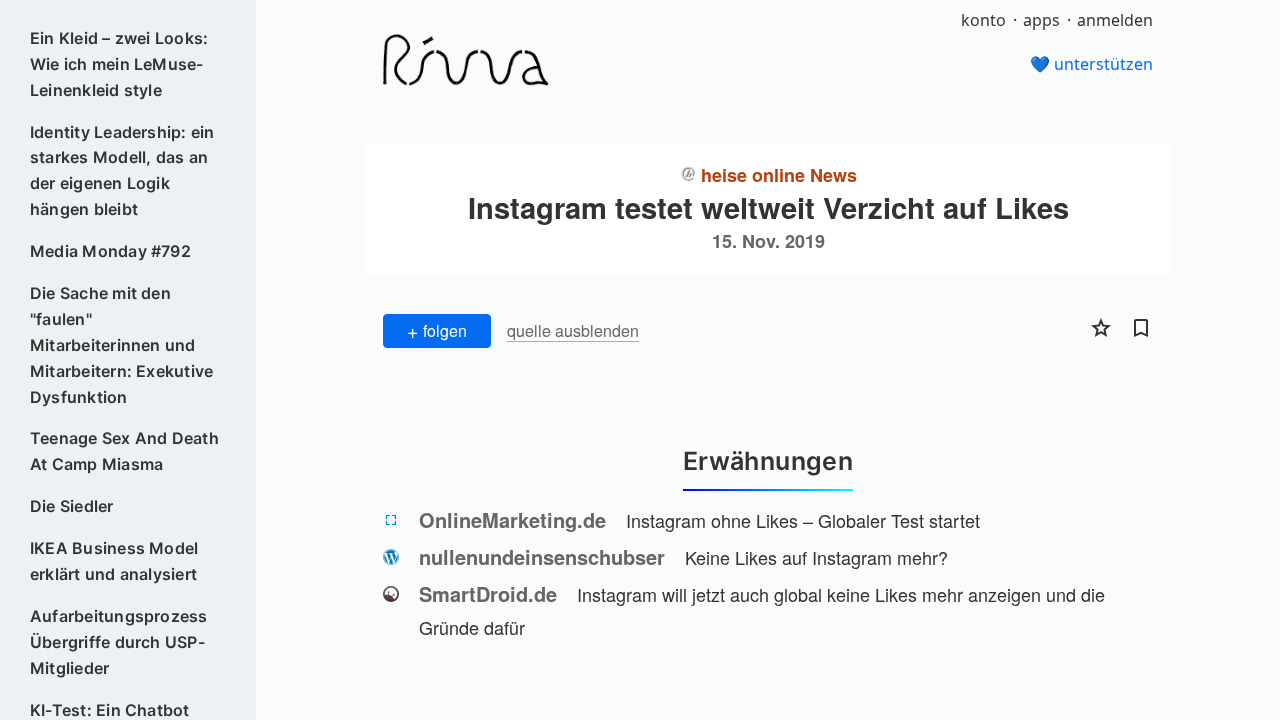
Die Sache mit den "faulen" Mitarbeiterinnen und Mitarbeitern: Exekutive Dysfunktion (122, 345)
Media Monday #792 (110, 251)
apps (1041, 20)
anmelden (1115, 20)
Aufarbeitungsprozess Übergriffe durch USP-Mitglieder (119, 642)
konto (983, 20)
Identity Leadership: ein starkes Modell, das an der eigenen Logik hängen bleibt (122, 171)
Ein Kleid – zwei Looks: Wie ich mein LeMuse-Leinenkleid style (119, 64)
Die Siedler (72, 506)
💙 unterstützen (1091, 64)
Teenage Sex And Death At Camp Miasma (124, 451)
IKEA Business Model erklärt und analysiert (114, 561)
